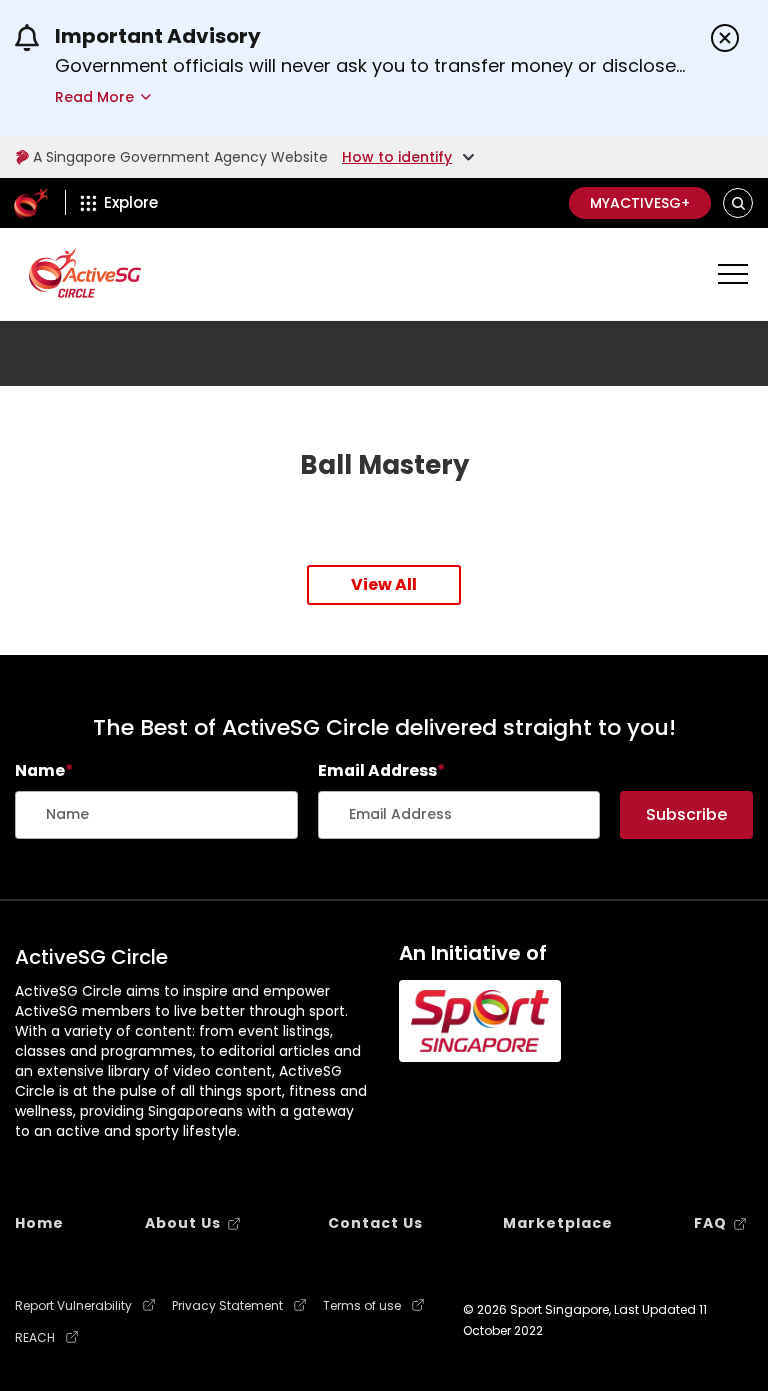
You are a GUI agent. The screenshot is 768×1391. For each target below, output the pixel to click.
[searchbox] (156, 815)
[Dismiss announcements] (725, 38)
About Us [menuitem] (183, 1223)
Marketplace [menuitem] (558, 1223)
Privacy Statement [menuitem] (227, 1306)
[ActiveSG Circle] (85, 272)
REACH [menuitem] (35, 1338)
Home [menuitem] (39, 1223)
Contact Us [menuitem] (375, 1223)
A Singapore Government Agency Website (180, 157)
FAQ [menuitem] (710, 1223)
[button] (738, 203)
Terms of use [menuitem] (362, 1306)
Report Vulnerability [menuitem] (73, 1306)
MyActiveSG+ (640, 203)
